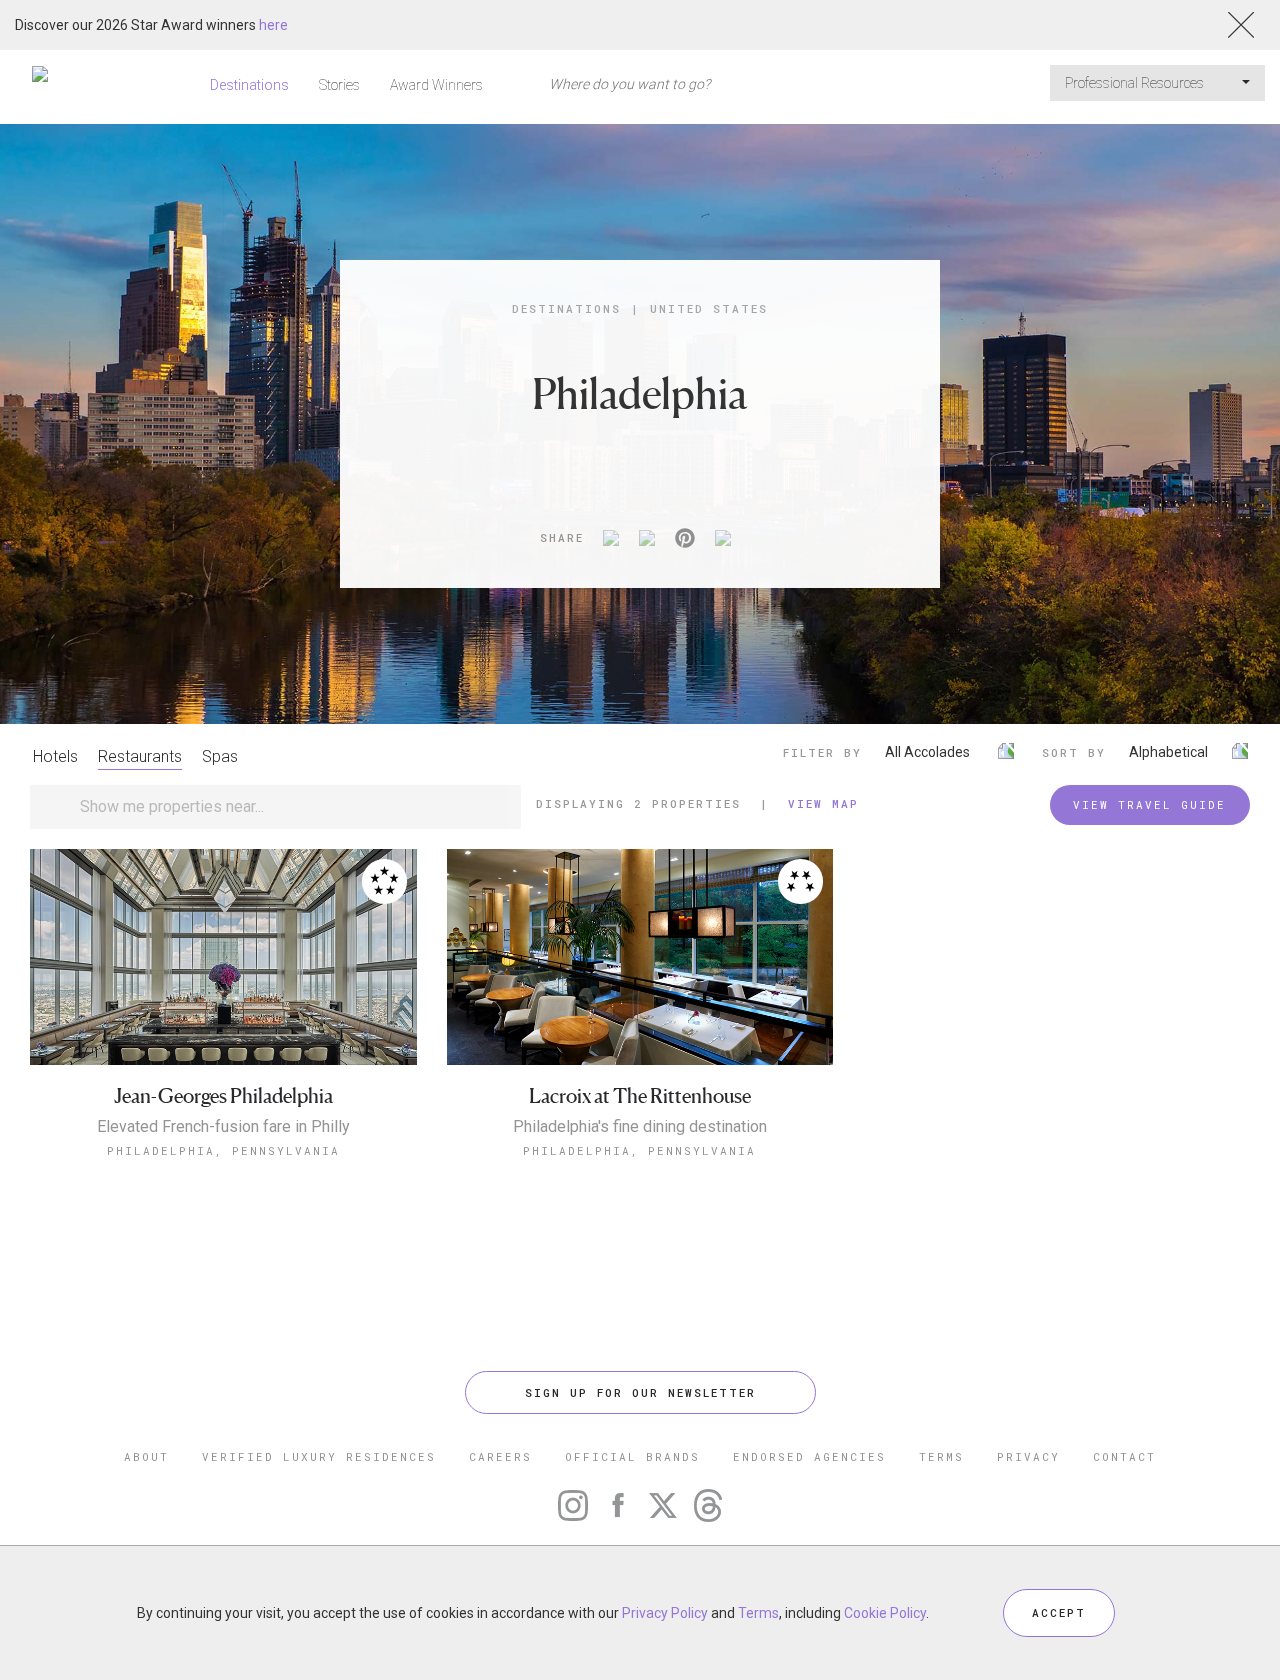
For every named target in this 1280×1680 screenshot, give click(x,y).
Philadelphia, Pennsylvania (223, 1150)
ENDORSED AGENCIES (809, 1456)
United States (709, 308)
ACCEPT (1059, 1612)
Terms (758, 1613)
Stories (339, 85)
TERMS (941, 1456)
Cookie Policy (885, 1613)
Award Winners (436, 85)
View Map (823, 803)
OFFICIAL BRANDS (632, 1456)
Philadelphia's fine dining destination (640, 1127)
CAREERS (500, 1456)
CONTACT (1124, 1456)
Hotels (55, 756)
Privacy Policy (665, 1613)
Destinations (249, 85)
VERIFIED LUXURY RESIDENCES (319, 1456)
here (273, 25)
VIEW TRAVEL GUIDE (1149, 804)
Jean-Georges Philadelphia (223, 1096)
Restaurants (140, 756)
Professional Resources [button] (1136, 83)
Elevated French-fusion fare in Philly (223, 1127)
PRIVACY (1028, 1456)
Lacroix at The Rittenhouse (640, 1096)
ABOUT (146, 1456)
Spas (220, 756)
